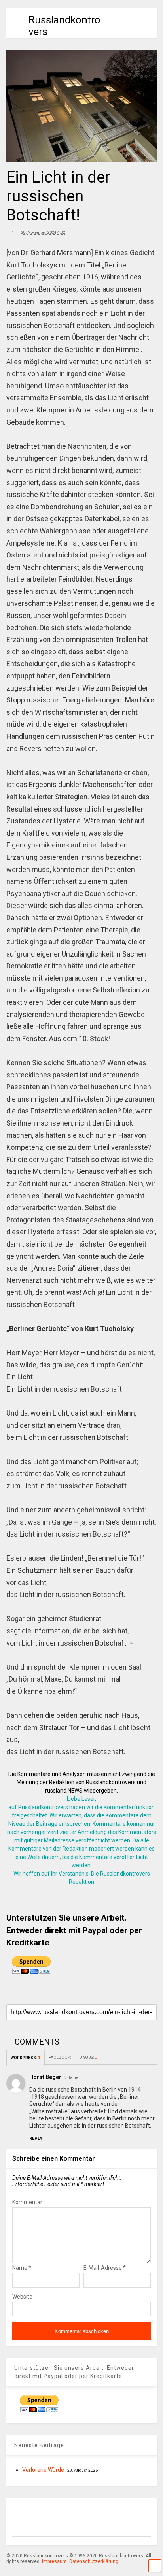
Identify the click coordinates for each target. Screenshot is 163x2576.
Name (22, 2268)
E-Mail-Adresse (105, 2268)
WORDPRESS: (26, 2058)
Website (22, 2297)
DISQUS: (88, 2057)
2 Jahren (73, 2078)
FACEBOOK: (60, 2057)
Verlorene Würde (43, 2470)
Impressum (54, 2561)
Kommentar (27, 2202)
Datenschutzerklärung (94, 2561)
